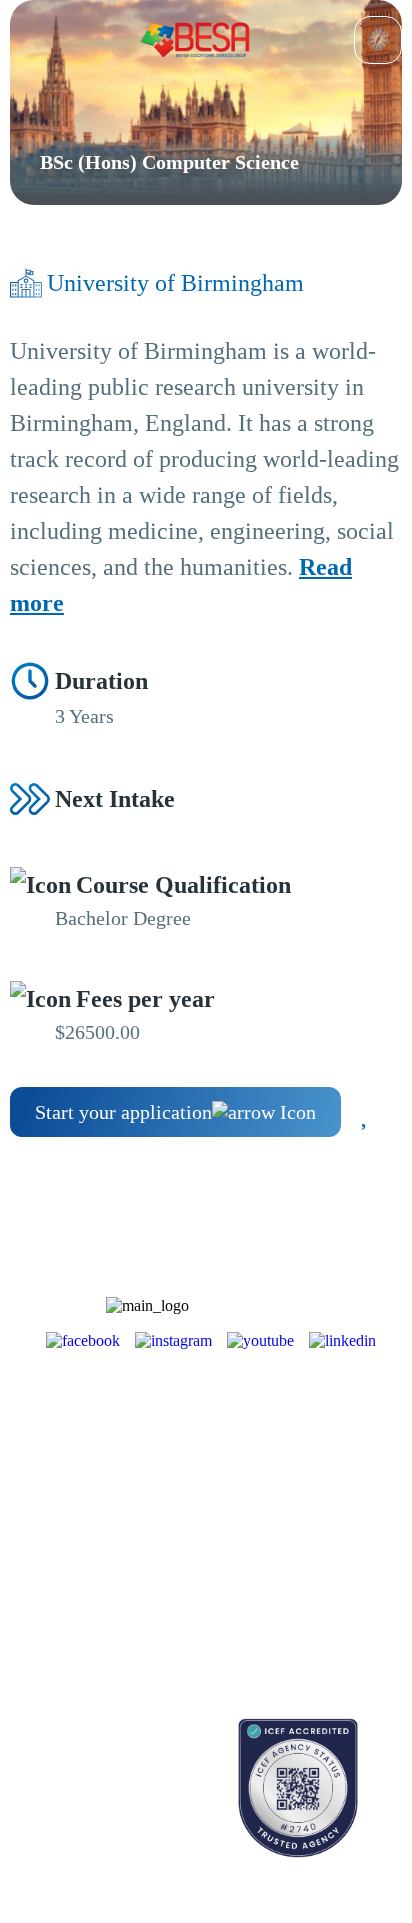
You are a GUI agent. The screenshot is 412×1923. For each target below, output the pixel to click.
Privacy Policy (288, 1600)
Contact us (39, 1783)
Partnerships (281, 1474)
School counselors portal (79, 1818)
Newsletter (40, 1537)
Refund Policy (287, 1635)
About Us (274, 1439)
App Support (46, 1572)
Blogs (26, 1502)
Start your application (123, 1112)
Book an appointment (70, 1748)
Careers (268, 1509)
